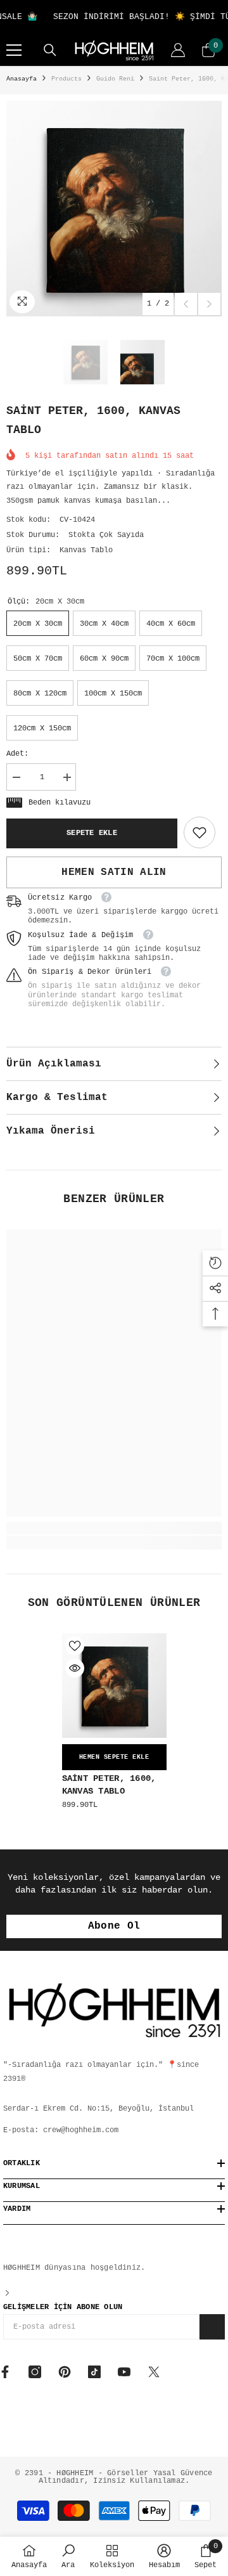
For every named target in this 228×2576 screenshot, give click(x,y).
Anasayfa (22, 79)
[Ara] (50, 50)
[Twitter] (154, 2372)
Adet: (17, 754)
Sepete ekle (92, 833)
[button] (186, 304)
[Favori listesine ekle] (75, 1646)
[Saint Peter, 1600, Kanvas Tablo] (114, 1686)
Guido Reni (115, 79)
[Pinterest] (65, 2372)
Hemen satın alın (114, 872)
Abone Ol (114, 1926)
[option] (114, 209)
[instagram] (35, 2372)
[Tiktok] (94, 2372)
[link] (199, 832)
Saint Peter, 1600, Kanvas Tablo (109, 1785)
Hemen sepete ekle (114, 1757)
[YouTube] (124, 2372)
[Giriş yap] (178, 50)
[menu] (14, 50)
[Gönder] (212, 2327)
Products (66, 79)
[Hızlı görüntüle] (75, 1668)
